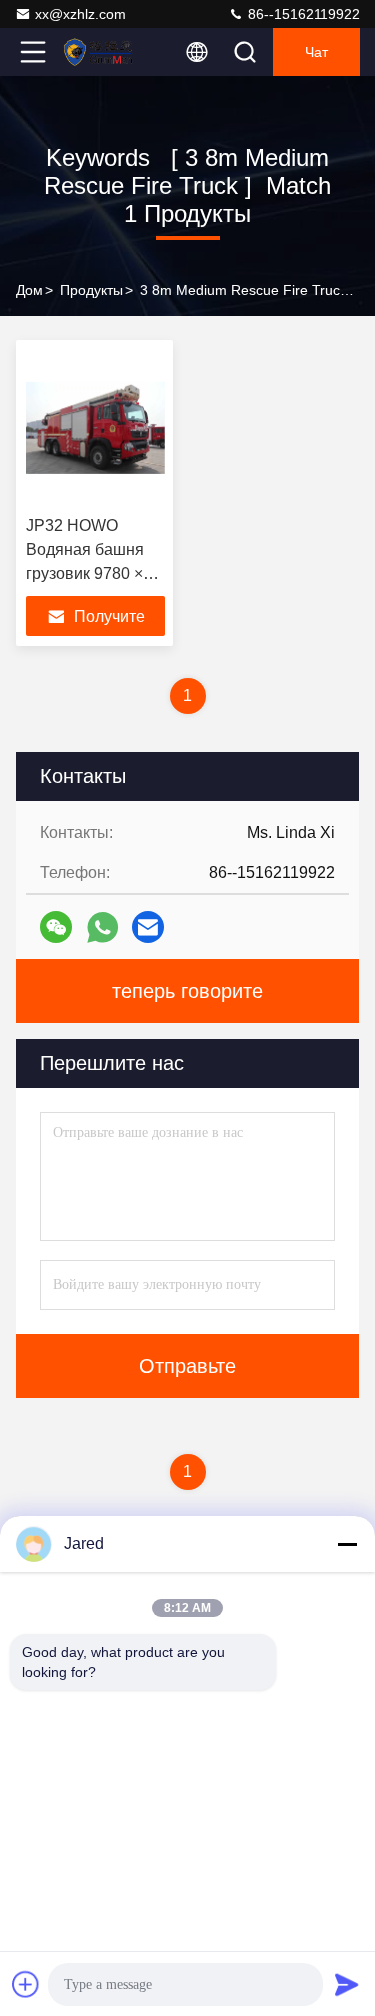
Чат (316, 52)
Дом (29, 290)
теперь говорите (187, 991)
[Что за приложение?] (102, 927)
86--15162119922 (302, 14)
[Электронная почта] (148, 927)
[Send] (347, 1984)
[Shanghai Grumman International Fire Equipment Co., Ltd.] (99, 52)
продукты (91, 290)
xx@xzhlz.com (80, 14)
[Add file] (26, 1984)
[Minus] (347, 1544)
